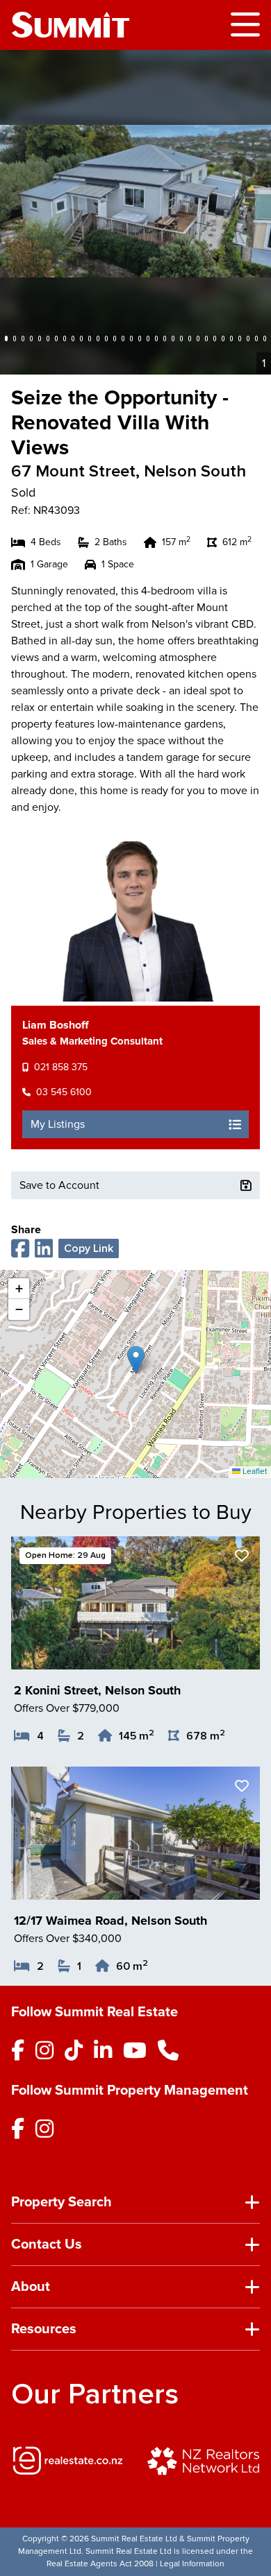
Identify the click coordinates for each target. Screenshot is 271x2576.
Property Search (61, 2202)
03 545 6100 (64, 1092)
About (31, 2287)
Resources (44, 2329)
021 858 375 (61, 1067)
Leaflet (254, 1471)
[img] (68, 2461)
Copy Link (89, 1248)
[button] (136, 1360)
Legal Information (192, 2564)
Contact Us (47, 2244)
